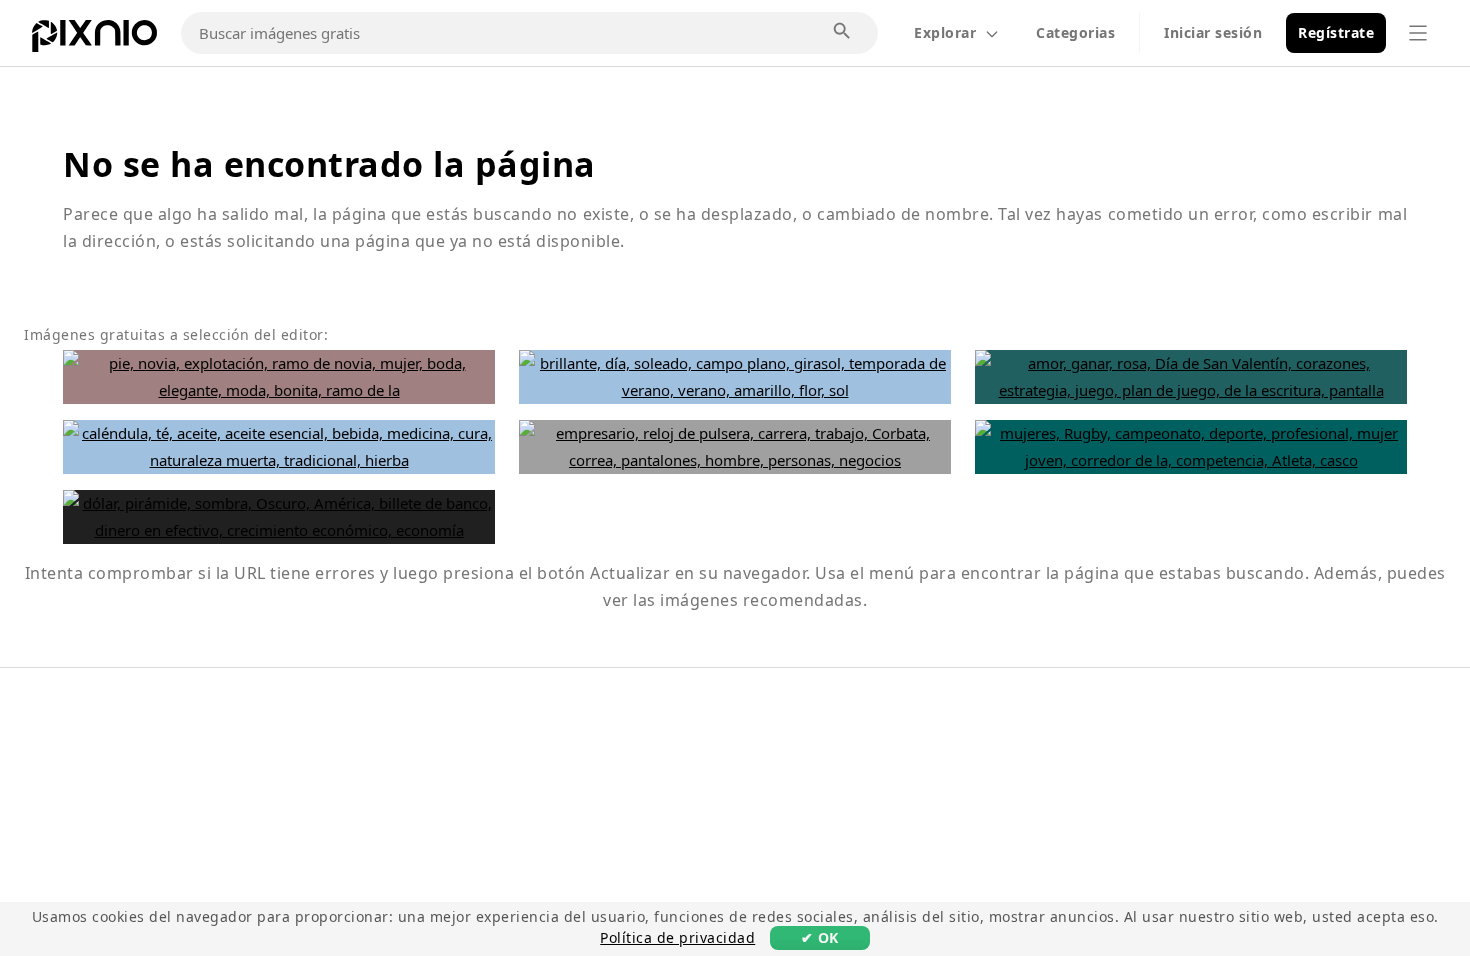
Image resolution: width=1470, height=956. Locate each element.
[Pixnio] (94, 40)
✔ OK (820, 937)
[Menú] (1418, 33)
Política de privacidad (677, 937)
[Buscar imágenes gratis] (843, 32)
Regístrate (1336, 32)
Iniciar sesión (1213, 32)
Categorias (1075, 32)
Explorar (945, 32)
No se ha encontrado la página (329, 164)
